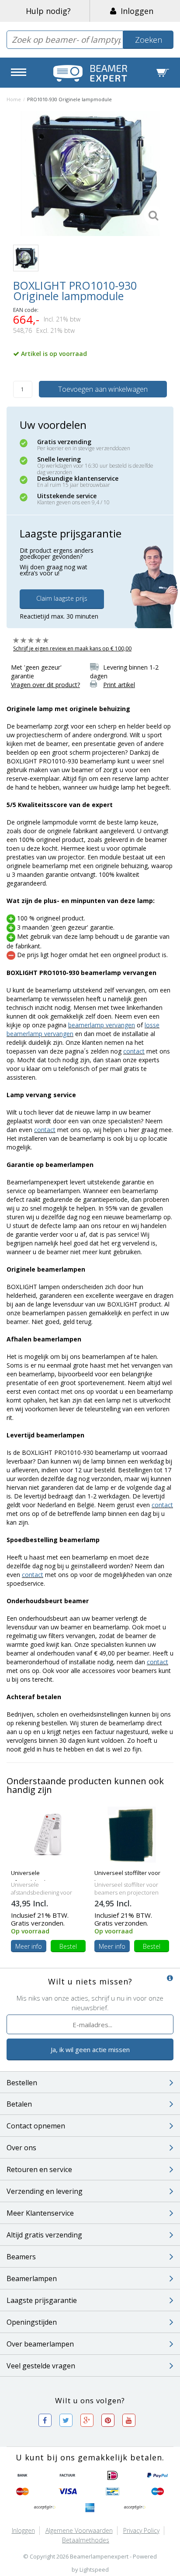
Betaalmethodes (86, 2540)
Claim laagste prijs (62, 598)
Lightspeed (94, 2569)
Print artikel (119, 685)
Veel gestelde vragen (41, 2366)
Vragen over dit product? (45, 685)
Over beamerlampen (40, 2344)
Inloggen (135, 11)
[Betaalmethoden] (23, 2476)
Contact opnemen (36, 2126)
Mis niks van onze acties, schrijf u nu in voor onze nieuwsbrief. (90, 2003)
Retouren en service (39, 2169)
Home (14, 99)
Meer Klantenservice (40, 2213)
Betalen (19, 2104)
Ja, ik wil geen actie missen (90, 2049)
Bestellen (22, 2083)
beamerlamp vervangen (102, 1025)
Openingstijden (32, 2322)
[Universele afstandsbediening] (48, 1834)
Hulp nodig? (48, 11)
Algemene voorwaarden (79, 2530)
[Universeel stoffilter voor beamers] (132, 1834)
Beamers (21, 2257)
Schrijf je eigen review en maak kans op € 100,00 (72, 648)
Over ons (21, 2148)
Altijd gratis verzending (44, 2235)
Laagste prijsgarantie (42, 2300)
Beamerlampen (32, 2278)
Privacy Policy (141, 2530)
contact (134, 1051)
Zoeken (149, 40)
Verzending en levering (45, 2191)
